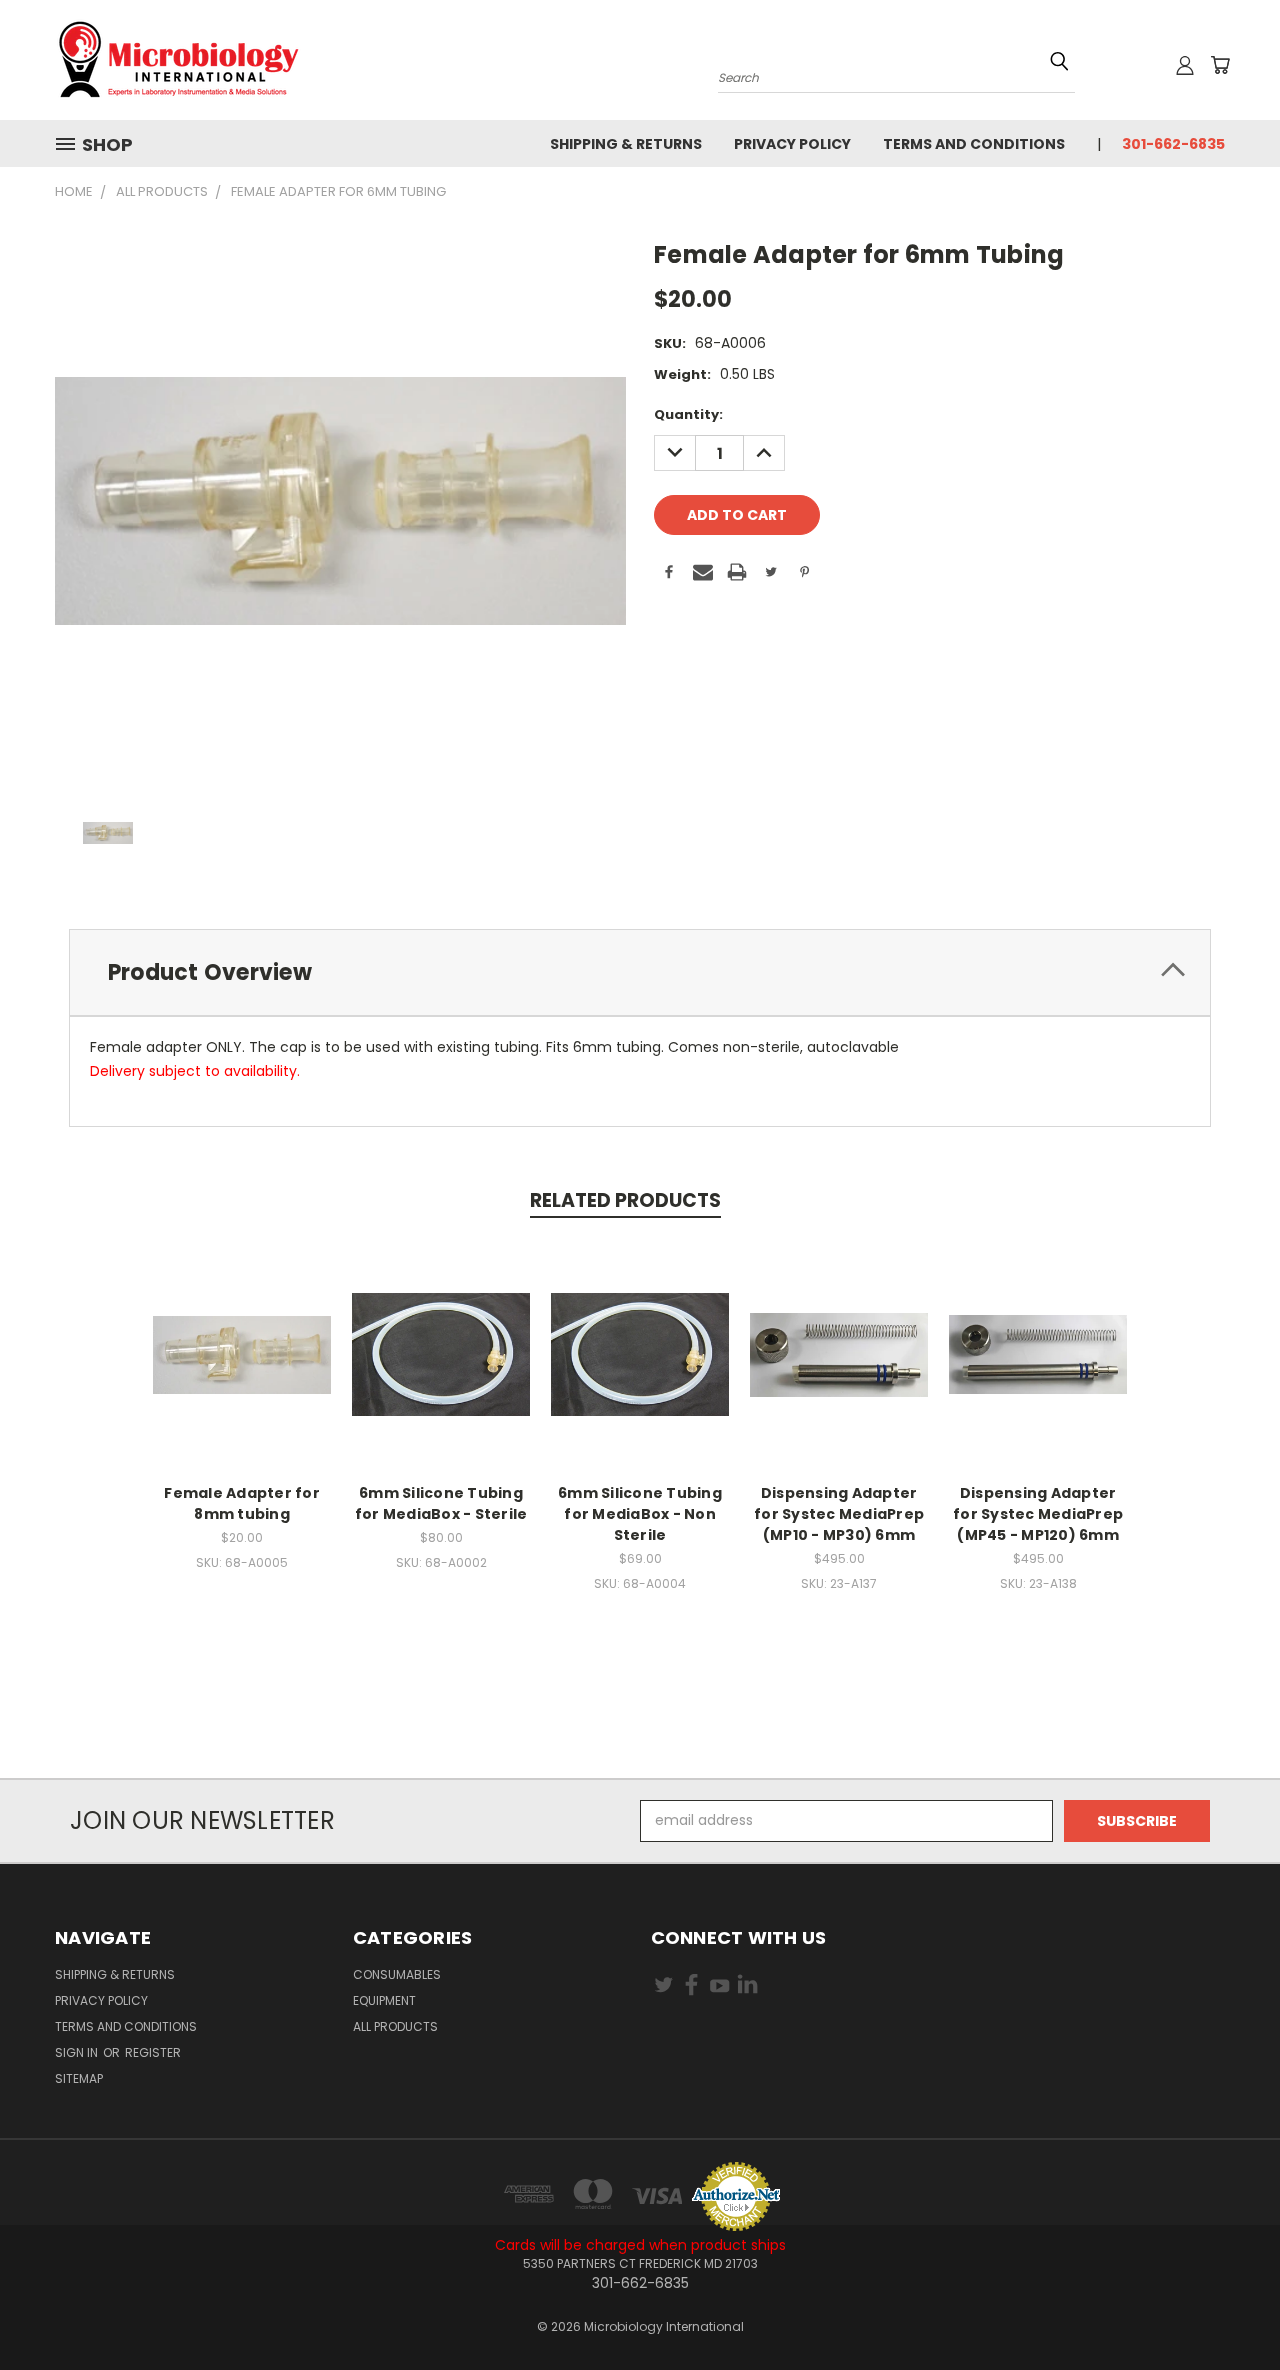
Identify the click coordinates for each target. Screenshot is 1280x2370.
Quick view (242, 1333)
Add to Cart (242, 1370)
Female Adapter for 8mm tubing (242, 1503)
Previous (1227, 2307)
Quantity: (688, 414)
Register (153, 2052)
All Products (395, 2026)
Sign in (78, 2052)
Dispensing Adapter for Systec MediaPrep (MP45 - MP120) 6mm (1038, 1514)
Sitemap (79, 2078)
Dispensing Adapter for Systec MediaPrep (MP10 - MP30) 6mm (839, 1514)
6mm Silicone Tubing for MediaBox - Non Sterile (640, 1514)
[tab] (640, 972)
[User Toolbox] (1185, 65)
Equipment (384, 2000)
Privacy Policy (792, 144)
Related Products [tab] (625, 1200)
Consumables (397, 1974)
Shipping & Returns (626, 144)
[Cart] (1220, 65)
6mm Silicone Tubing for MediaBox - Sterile (441, 1503)
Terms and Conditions (974, 144)
